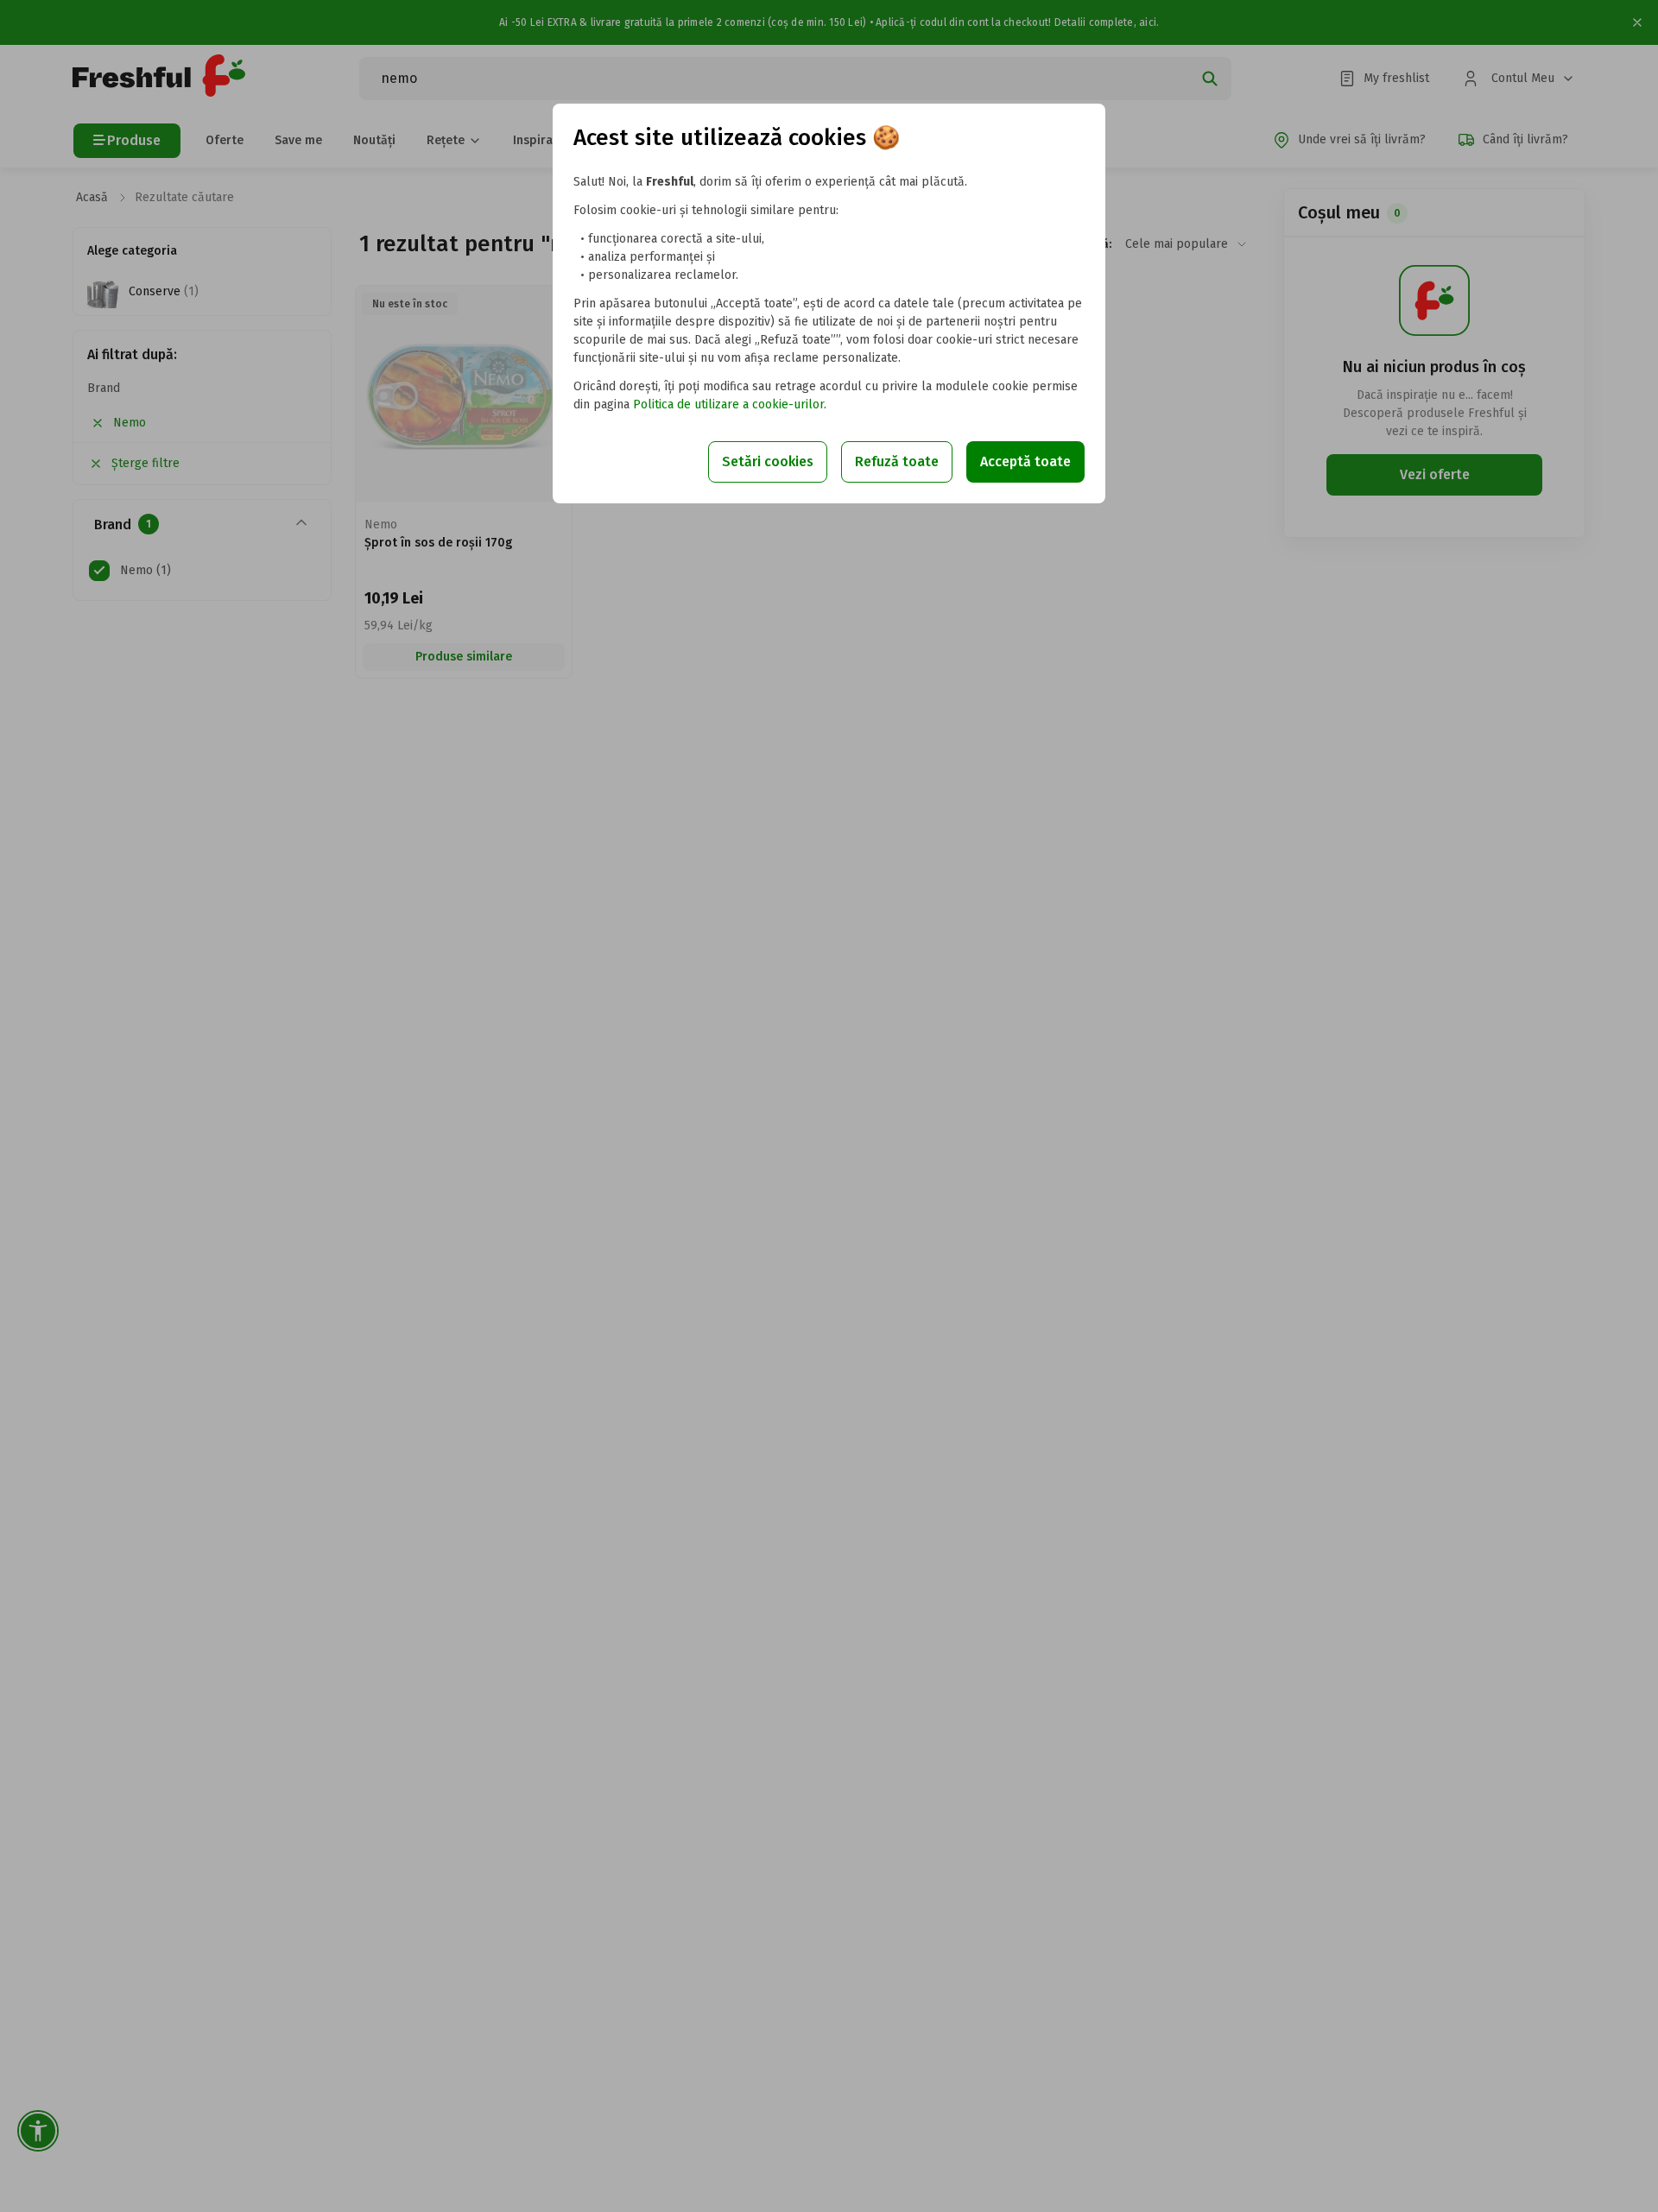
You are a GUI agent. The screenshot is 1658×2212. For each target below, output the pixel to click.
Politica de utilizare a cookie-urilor (728, 404)
